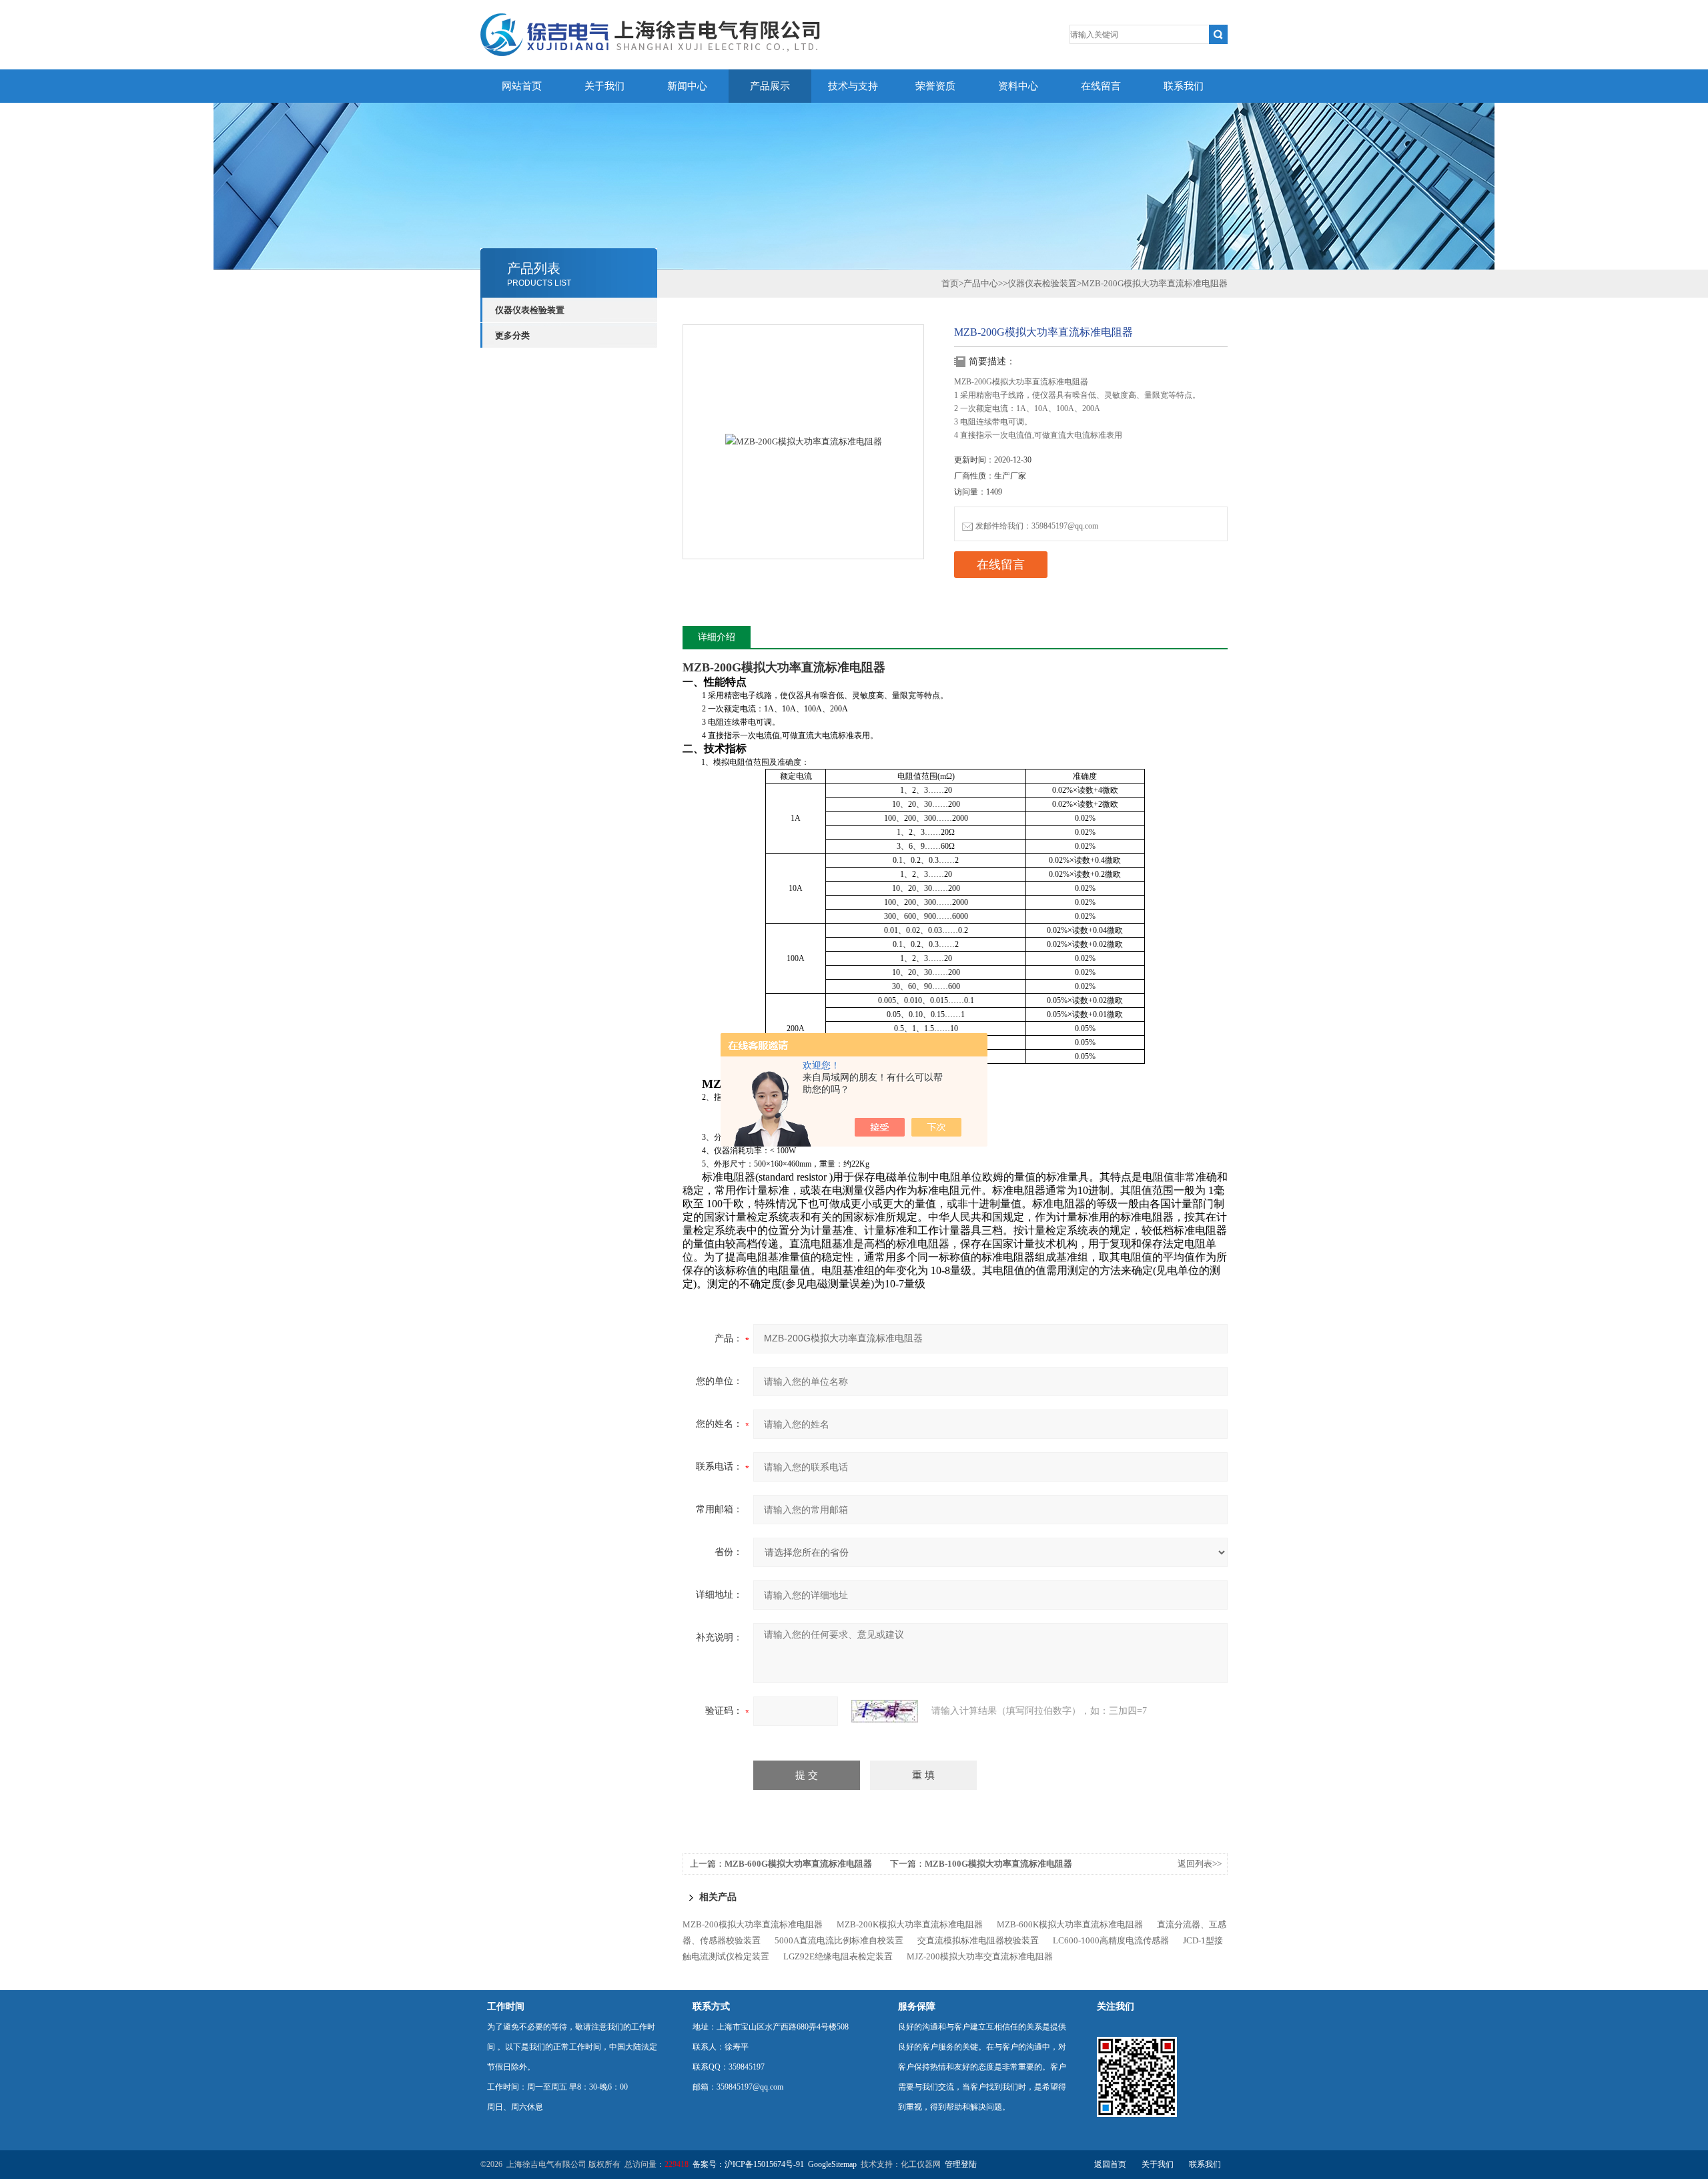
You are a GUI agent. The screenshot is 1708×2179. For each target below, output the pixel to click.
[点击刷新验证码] (885, 1711)
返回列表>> (1200, 1864)
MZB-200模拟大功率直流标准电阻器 (753, 1924)
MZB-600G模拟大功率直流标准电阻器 (798, 1864)
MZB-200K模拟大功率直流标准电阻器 (910, 1924)
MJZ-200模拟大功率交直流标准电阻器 (980, 1956)
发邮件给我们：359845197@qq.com (1037, 526)
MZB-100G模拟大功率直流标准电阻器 (998, 1864)
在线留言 (1101, 86)
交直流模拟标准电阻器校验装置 (978, 1940)
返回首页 (1110, 2164)
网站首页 (522, 86)
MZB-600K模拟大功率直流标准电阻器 (1070, 1924)
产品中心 (981, 283)
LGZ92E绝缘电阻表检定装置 (838, 1956)
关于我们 (604, 86)
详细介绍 (717, 637)
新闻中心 (687, 86)
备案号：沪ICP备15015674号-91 (748, 2164)
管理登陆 (961, 2164)
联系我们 (1184, 86)
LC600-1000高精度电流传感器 (1111, 1940)
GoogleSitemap (832, 2164)
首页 (950, 283)
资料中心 (1018, 86)
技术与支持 (853, 86)
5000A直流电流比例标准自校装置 (839, 1940)
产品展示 (770, 86)
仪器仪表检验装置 (530, 310)
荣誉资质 (935, 86)
